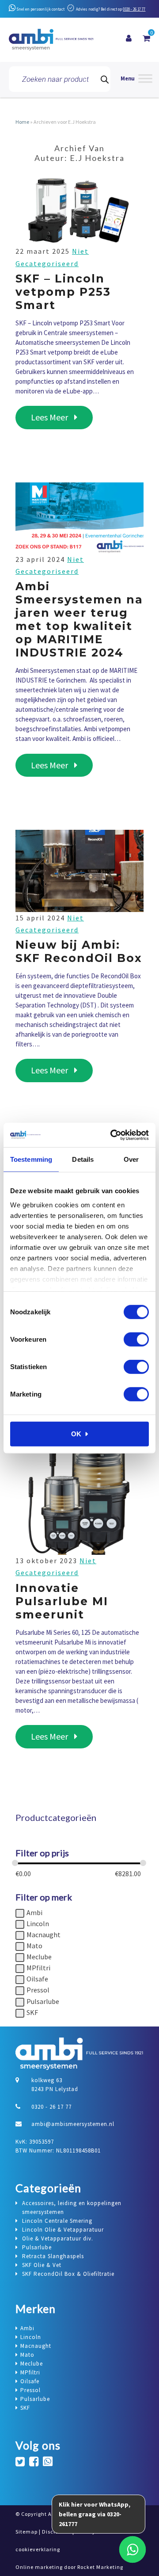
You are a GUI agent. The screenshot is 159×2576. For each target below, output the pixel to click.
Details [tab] (83, 1159)
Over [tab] (131, 1159)
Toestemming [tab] (31, 1159)
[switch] (136, 1340)
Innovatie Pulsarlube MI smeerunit (62, 1601)
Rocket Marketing (100, 2567)
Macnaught (44, 1935)
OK (76, 1434)
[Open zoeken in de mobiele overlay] (60, 79)
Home (22, 122)
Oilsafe (37, 1979)
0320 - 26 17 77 (134, 9)
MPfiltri (38, 1968)
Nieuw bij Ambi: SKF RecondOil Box (79, 951)
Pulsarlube (43, 2001)
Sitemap (26, 2532)
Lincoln (38, 1923)
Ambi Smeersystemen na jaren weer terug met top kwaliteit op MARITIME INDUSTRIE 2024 (79, 619)
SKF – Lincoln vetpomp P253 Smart (63, 292)
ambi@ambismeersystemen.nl (73, 2124)
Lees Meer (62, 417)
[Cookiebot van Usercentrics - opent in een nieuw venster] (112, 1135)
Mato (34, 1946)
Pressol (38, 1990)
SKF (32, 2012)
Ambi (34, 1912)
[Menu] (136, 79)
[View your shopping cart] (146, 38)
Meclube (39, 1957)
